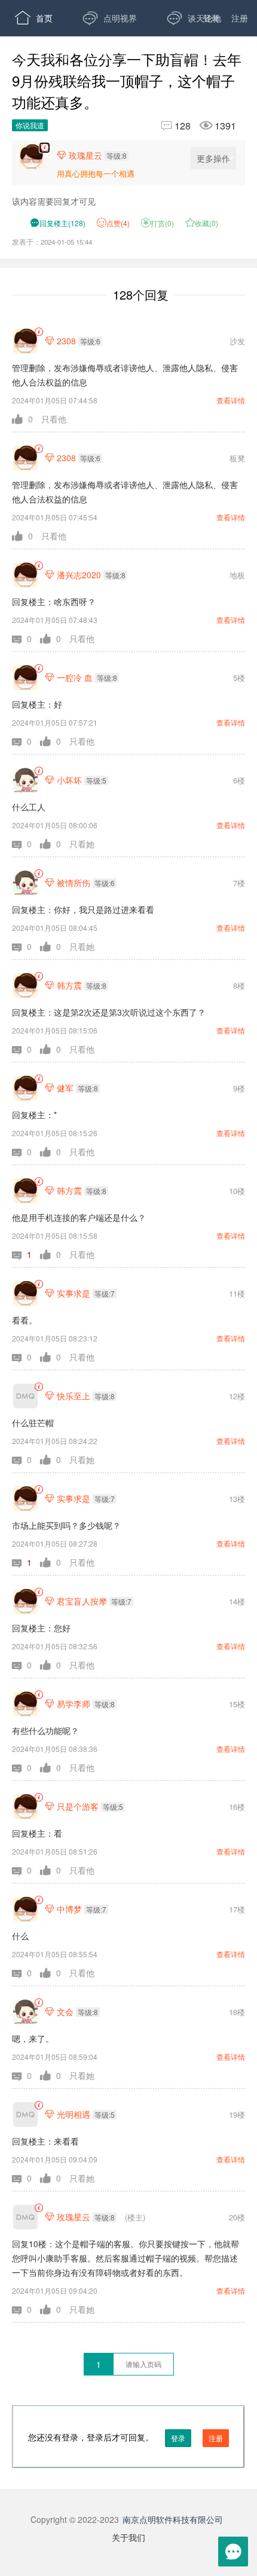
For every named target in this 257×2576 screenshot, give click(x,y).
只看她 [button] (82, 844)
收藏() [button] (202, 223)
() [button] (58, 223)
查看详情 (231, 400)
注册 (240, 18)
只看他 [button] (54, 419)
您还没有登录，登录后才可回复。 (126, 2437)
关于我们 (128, 2537)
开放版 (198, 54)
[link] (39, 332)
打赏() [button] (157, 223)
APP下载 (42, 90)
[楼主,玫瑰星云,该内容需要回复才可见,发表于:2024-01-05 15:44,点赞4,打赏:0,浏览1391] (45, 148)
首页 (34, 18)
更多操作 (213, 158)
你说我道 (30, 125)
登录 (211, 18)
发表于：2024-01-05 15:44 (52, 242)
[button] (27, 419)
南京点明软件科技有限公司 (173, 2519)
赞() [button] (118, 223)
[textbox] (143, 2364)
